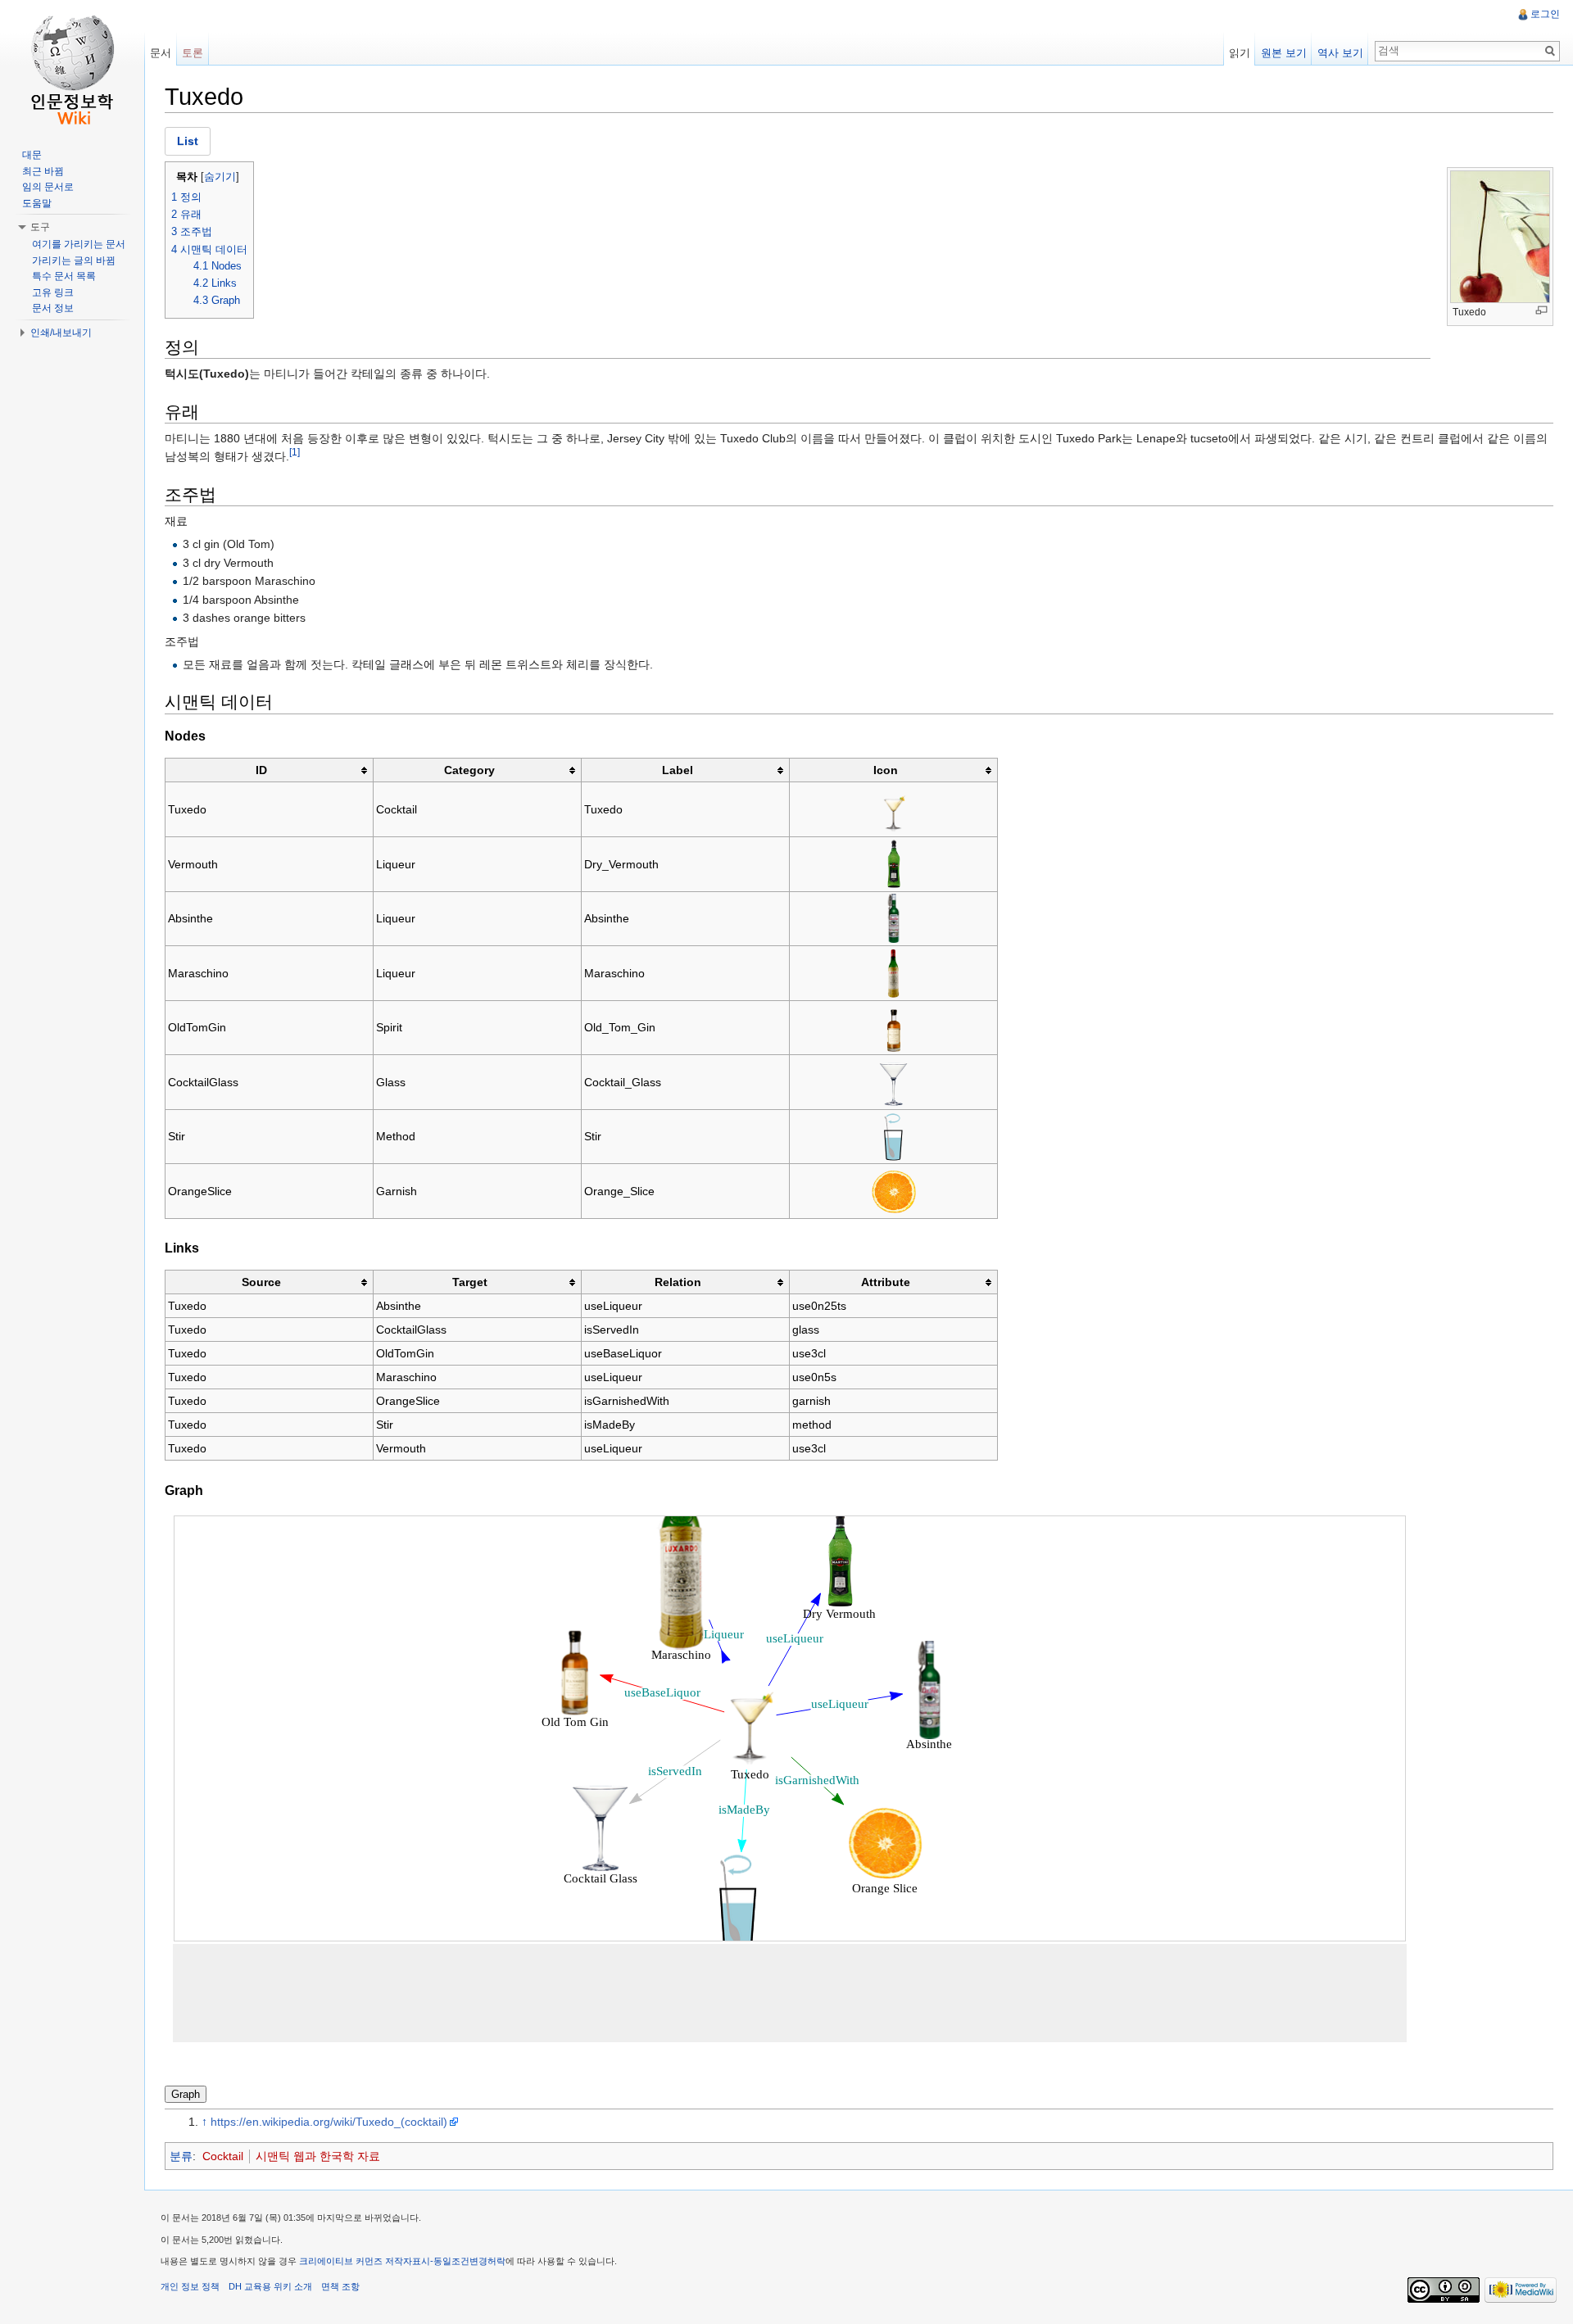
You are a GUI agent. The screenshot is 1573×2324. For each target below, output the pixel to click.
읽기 (1240, 53)
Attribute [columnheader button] (886, 1282)
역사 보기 (1340, 53)
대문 (32, 155)
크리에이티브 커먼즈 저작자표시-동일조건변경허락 (402, 2261)
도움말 (37, 203)
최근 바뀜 (43, 171)
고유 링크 (53, 292)
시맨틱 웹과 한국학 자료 (318, 2156)
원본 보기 (1284, 53)
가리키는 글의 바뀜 (74, 260)
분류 (181, 2156)
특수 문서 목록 (64, 276)
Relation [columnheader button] (678, 1282)
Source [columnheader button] (261, 1282)
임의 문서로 (48, 187)
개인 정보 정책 (190, 2286)
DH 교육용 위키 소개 (270, 2286)
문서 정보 (53, 308)
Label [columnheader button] (678, 770)
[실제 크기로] (1541, 310)
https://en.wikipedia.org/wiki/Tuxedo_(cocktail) (329, 2122)
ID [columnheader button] (261, 770)
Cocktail (223, 2156)
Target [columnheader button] (470, 1282)
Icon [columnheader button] (886, 770)
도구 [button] (40, 227)
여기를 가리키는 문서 (79, 244)
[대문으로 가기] (72, 66)
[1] (295, 453)
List (188, 141)
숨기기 (220, 177)
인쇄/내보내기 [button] (61, 333)
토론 (193, 53)
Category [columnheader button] (469, 770)
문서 (161, 53)
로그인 (1545, 14)
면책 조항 (340, 2286)
